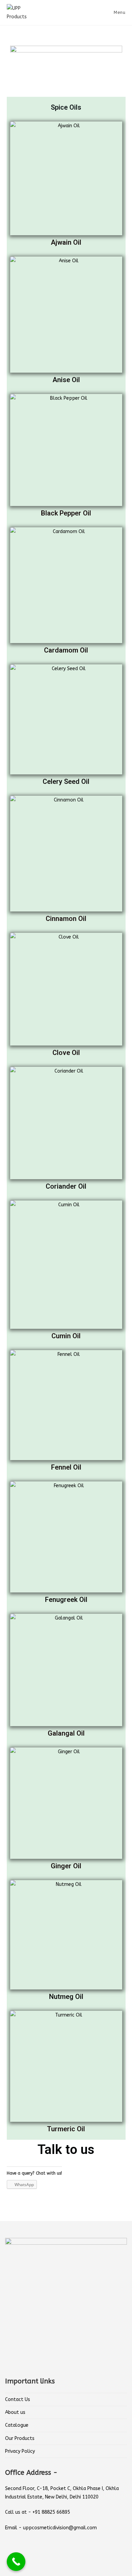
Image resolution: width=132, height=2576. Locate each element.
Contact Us (18, 2399)
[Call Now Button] (16, 2562)
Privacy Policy (20, 2451)
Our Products (20, 2438)
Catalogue (17, 2425)
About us (15, 2412)
